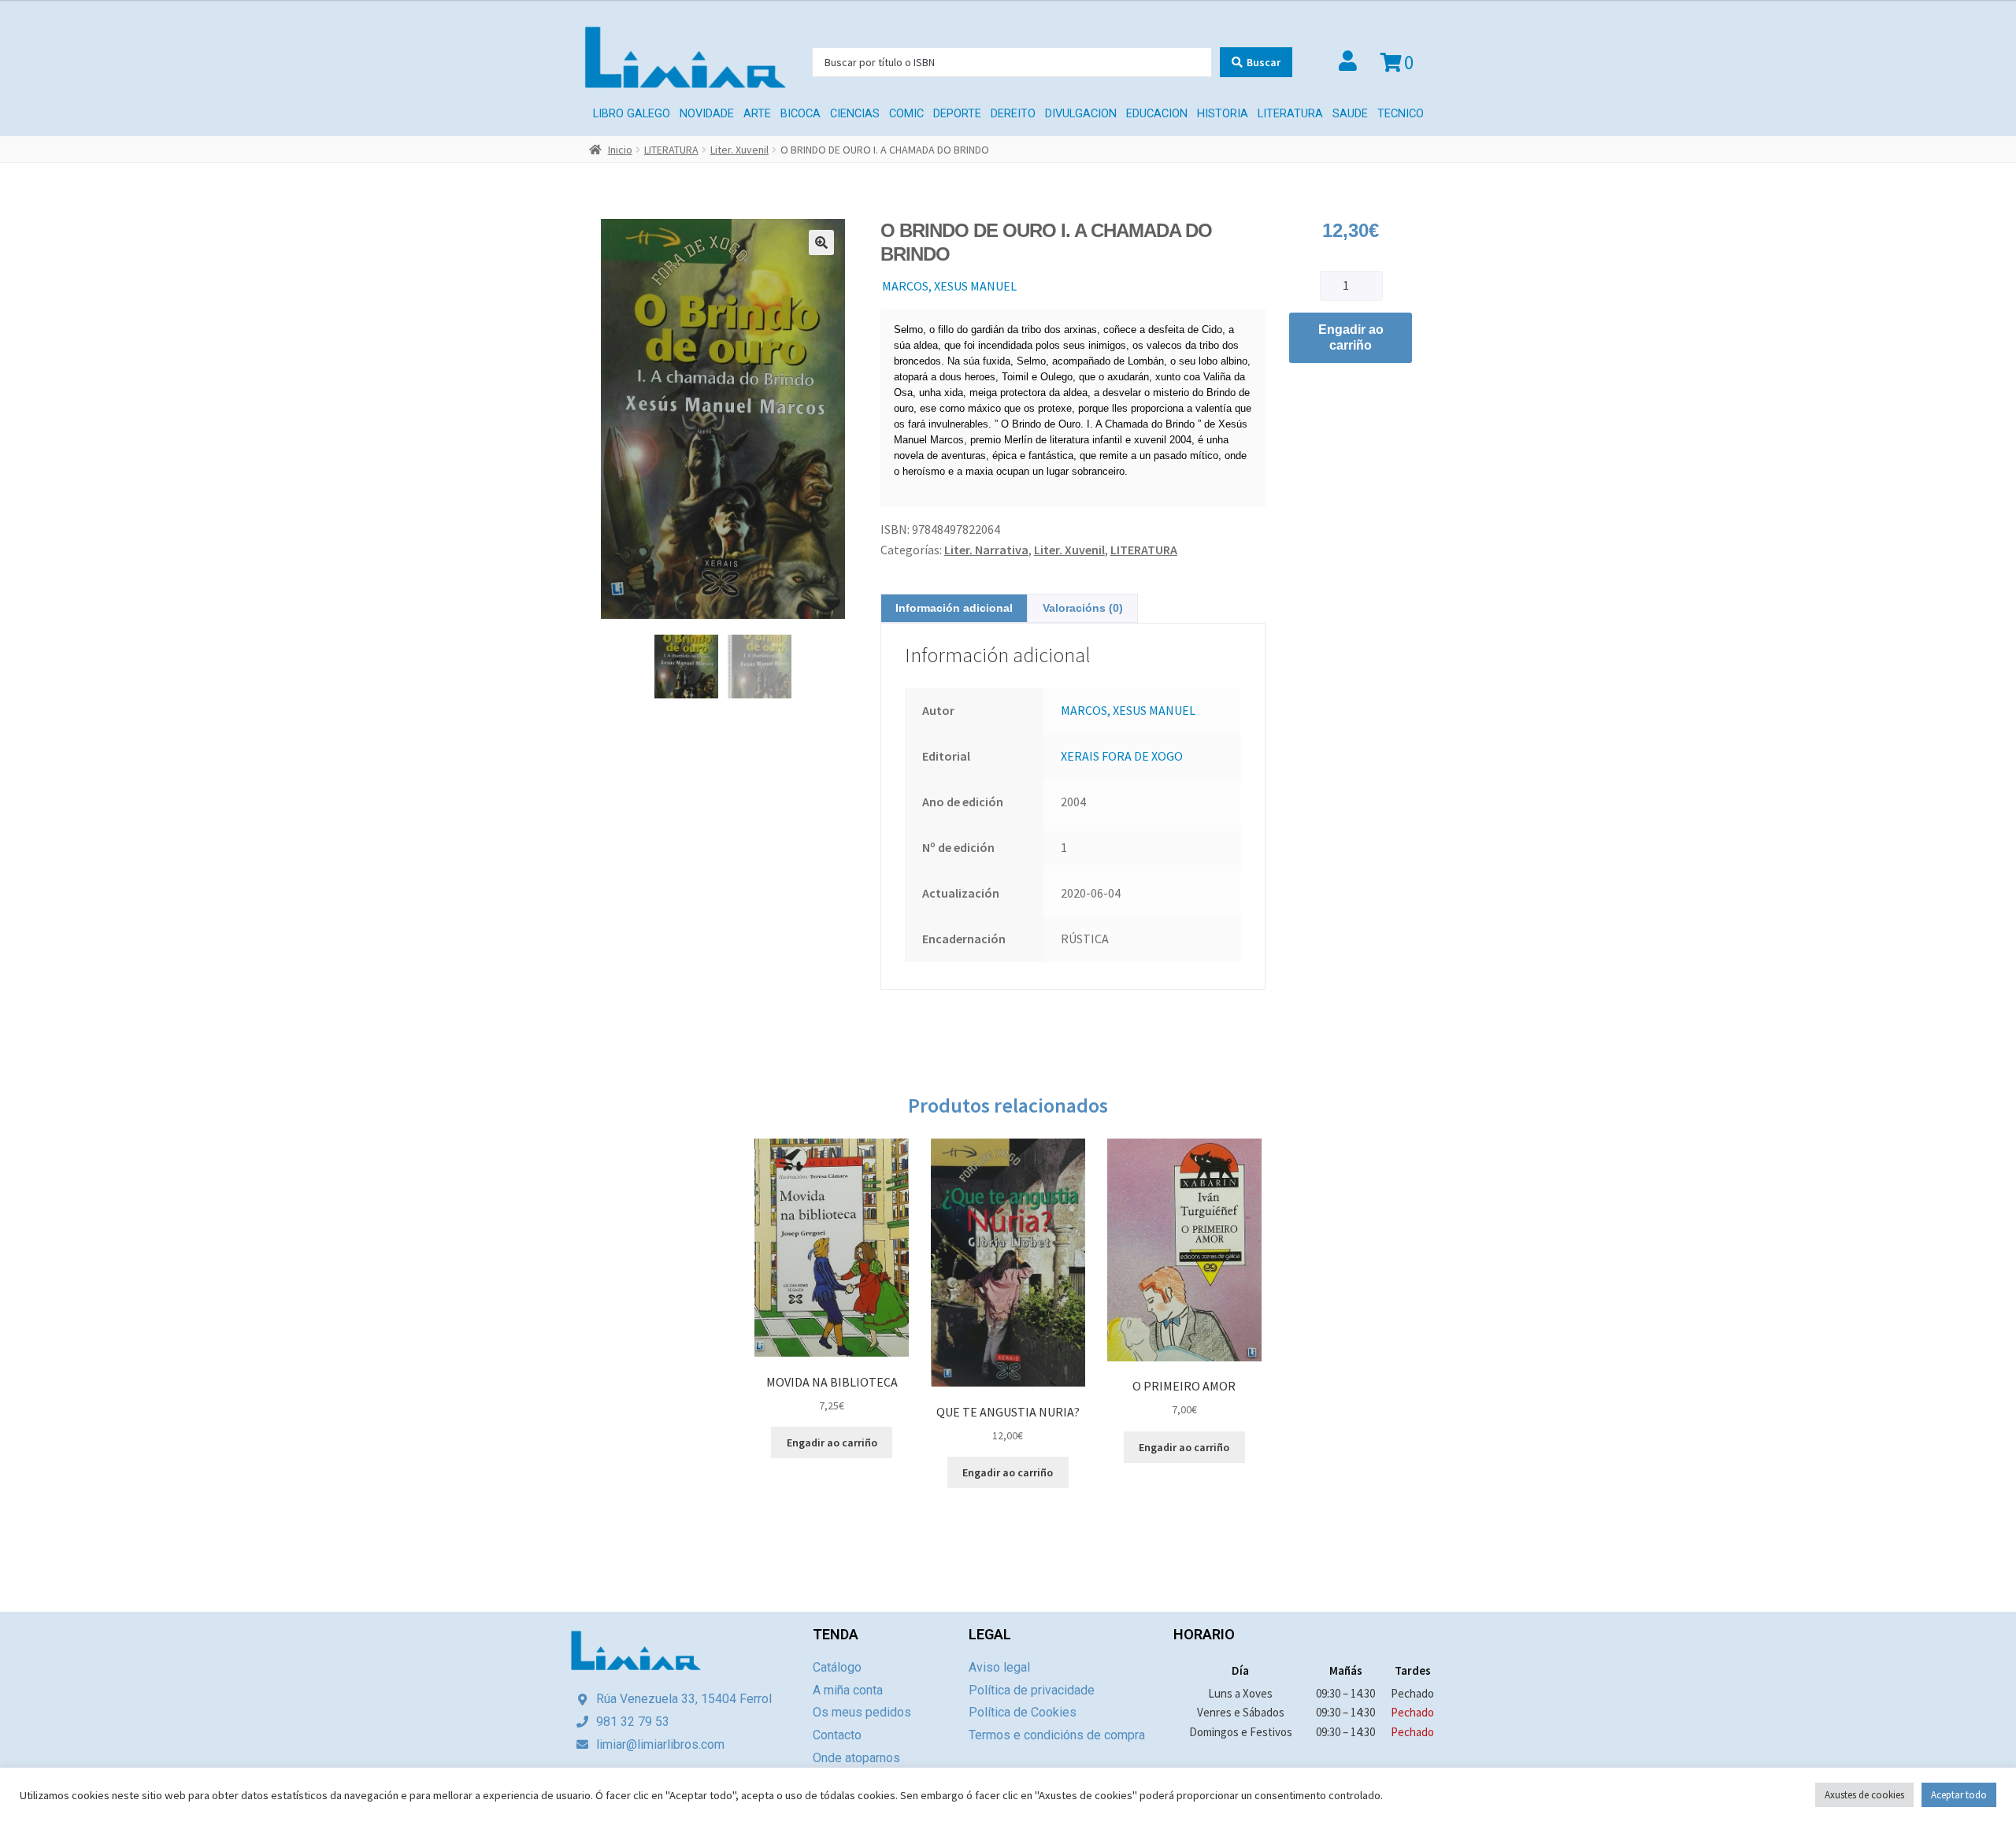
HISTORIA (1223, 114)
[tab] (954, 608)
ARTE (757, 114)
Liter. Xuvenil (739, 150)
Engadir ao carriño (1351, 337)
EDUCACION (1157, 114)
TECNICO (1401, 114)
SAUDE (1350, 114)
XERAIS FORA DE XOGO (1122, 756)
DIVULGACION (1081, 114)
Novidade (707, 114)
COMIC (906, 114)
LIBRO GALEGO (632, 114)
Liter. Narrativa (986, 550)
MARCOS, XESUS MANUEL (949, 286)
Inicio (620, 150)
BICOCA (800, 114)
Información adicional (954, 608)
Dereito (1013, 114)
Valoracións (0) (1083, 608)
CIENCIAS (855, 114)
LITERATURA (1290, 114)
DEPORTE (957, 114)
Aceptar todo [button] (1959, 1795)
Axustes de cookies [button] (1864, 1795)
